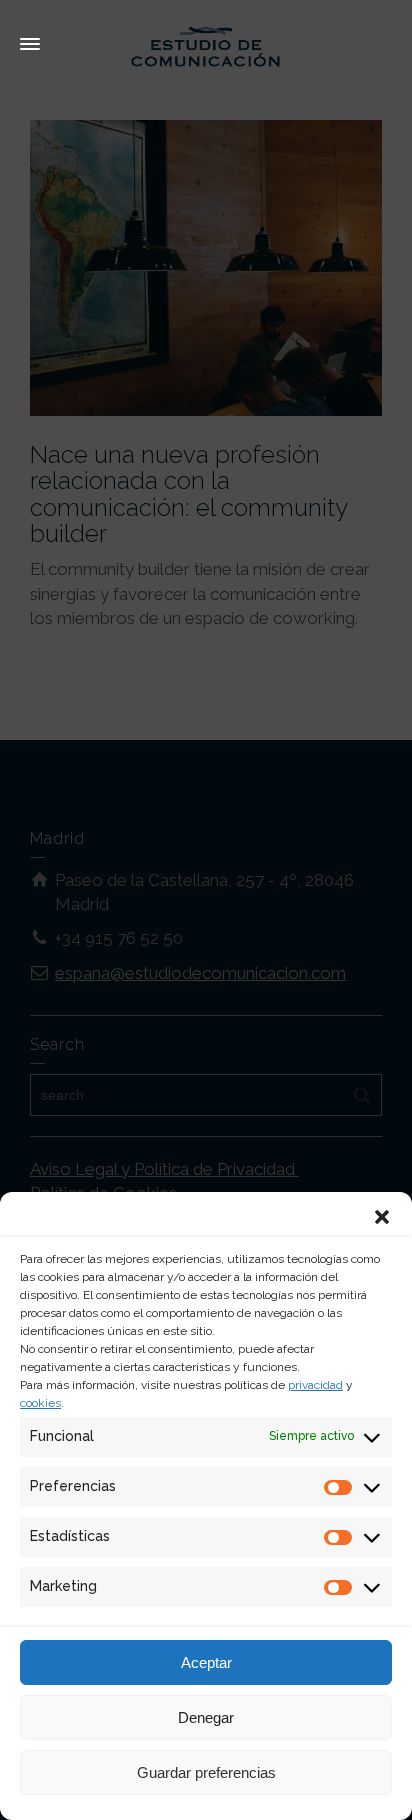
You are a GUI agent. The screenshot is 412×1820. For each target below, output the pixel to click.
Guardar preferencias (206, 1772)
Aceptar (206, 1662)
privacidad (315, 1385)
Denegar (206, 1717)
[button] (382, 1217)
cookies (40, 1403)
